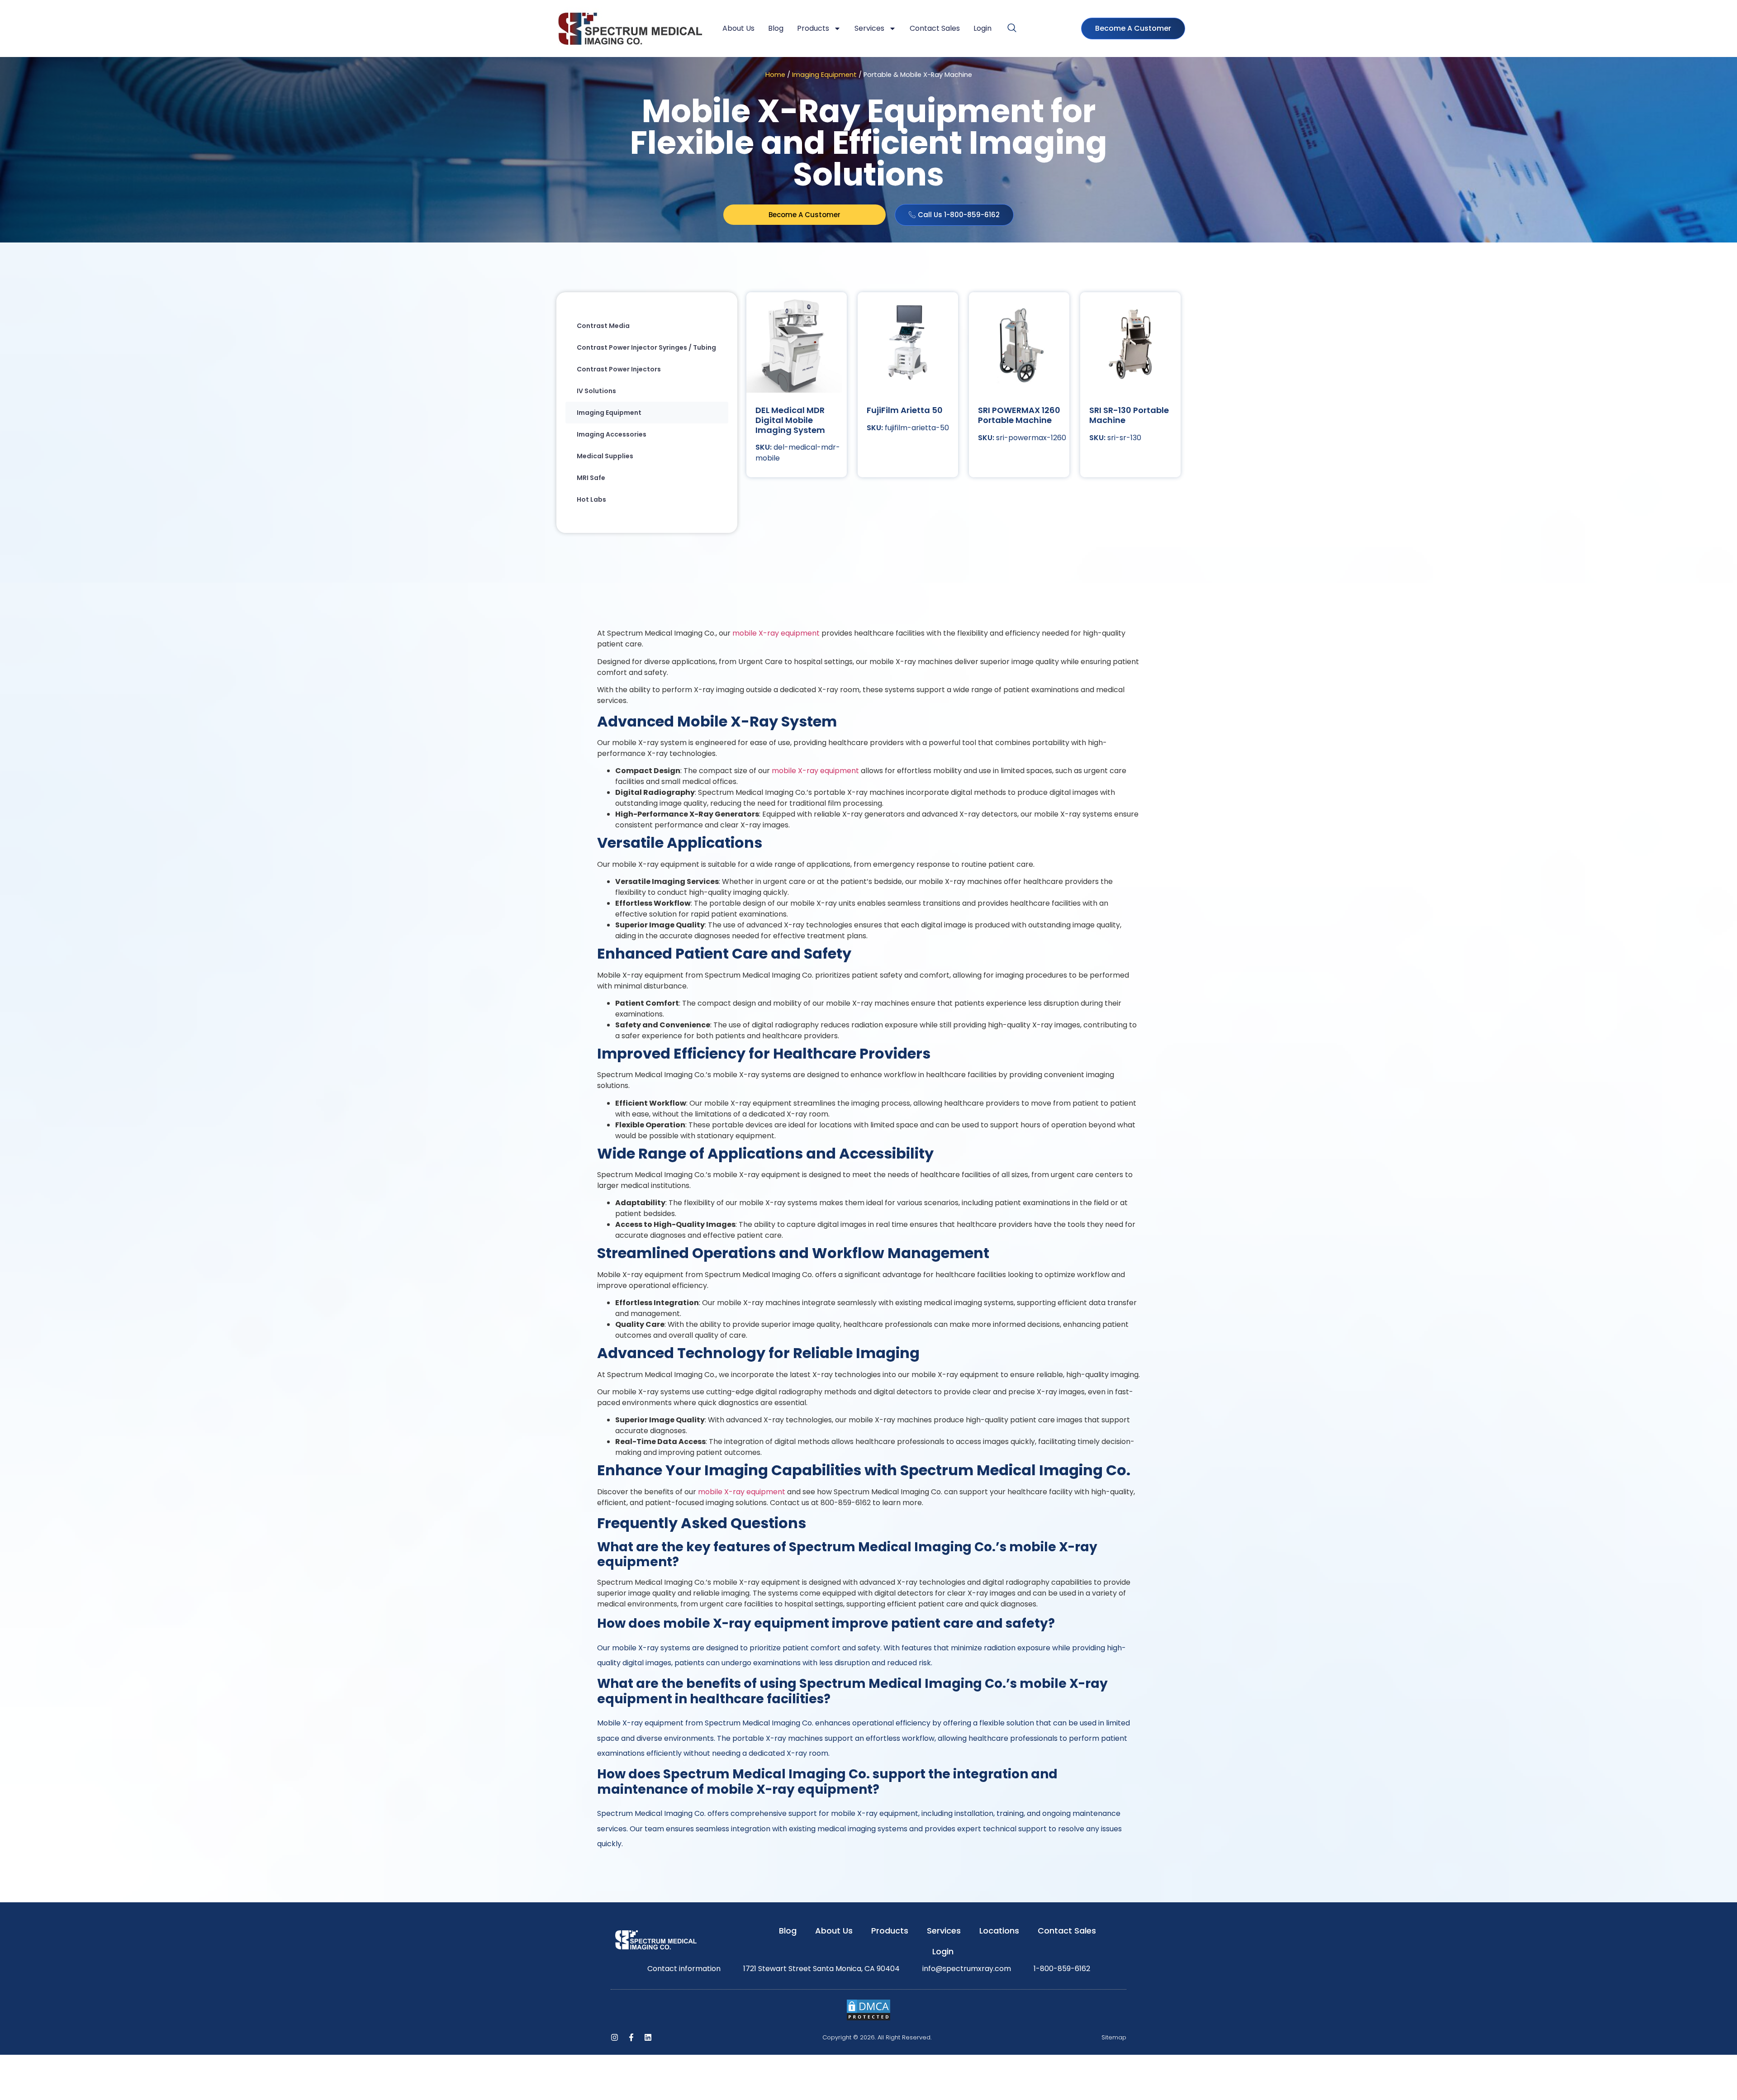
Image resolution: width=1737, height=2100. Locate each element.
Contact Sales (935, 28)
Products (813, 28)
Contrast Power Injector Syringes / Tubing (646, 347)
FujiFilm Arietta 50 (905, 410)
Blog (776, 28)
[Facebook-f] (631, 2037)
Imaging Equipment (824, 75)
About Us (738, 28)
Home (775, 75)
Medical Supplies (605, 456)
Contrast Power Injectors (619, 369)
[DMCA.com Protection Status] (868, 2019)
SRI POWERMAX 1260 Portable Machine (1019, 415)
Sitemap (1114, 2037)
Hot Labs (591, 499)
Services (869, 28)
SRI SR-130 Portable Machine (1129, 415)
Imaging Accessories (612, 434)
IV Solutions (596, 391)
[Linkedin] (648, 2037)
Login (982, 28)
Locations (999, 1931)
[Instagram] (615, 2037)
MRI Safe (591, 478)
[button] (1012, 29)
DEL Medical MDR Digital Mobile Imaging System (790, 420)
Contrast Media (603, 326)
